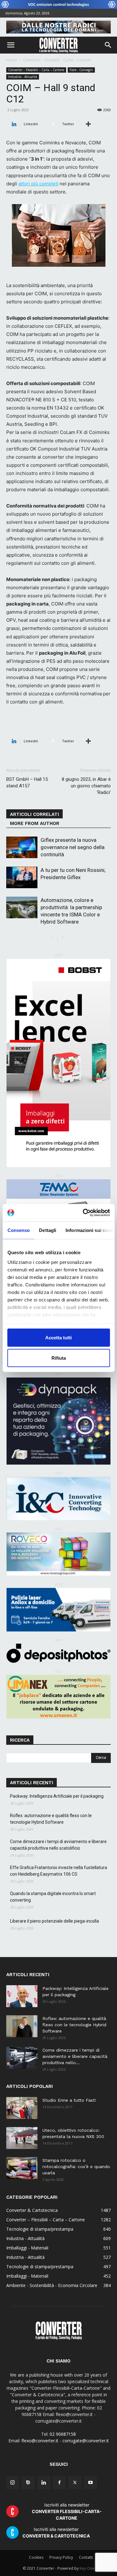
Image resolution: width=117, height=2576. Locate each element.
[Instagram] (12, 2483)
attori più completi (38, 184)
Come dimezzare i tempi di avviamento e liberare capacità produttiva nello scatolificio (58, 1845)
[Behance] (28, 2483)
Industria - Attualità (23, 77)
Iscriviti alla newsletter (67, 2511)
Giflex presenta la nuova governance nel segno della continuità (73, 847)
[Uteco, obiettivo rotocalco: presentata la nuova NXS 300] (22, 2138)
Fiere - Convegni (81, 70)
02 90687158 (63, 2434)
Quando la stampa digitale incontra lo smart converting (53, 1897)
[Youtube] (90, 2483)
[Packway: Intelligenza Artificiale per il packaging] (22, 1996)
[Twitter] (75, 2483)
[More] (88, 124)
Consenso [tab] (18, 1230)
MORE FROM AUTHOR (35, 823)
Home (12, 60)
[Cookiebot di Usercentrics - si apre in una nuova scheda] (83, 1213)
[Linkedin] (44, 2483)
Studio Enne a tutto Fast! (69, 2100)
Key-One (87, 2568)
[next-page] (63, 938)
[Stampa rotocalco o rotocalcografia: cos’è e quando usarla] (22, 2168)
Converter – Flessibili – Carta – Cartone (57, 60)
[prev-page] (53, 938)
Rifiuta (59, 1358)
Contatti (86, 2557)
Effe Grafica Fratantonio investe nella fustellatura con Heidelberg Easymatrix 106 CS (58, 1871)
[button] (11, 45)
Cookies (36, 2557)
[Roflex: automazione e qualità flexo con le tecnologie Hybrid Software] (22, 2026)
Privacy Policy (61, 2557)
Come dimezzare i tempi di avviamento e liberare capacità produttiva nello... (75, 2056)
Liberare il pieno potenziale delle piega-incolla (54, 1921)
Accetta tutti (58, 1337)
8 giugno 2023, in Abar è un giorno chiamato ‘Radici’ (86, 786)
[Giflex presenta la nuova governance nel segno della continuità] (22, 847)
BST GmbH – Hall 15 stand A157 (27, 783)
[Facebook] (59, 2483)
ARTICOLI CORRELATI (34, 814)
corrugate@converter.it (86, 2441)
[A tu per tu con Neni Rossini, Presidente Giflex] (22, 877)
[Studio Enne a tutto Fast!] (22, 2108)
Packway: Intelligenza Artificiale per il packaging (57, 1796)
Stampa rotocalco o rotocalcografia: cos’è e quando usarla (76, 2166)
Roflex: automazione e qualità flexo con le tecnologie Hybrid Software (51, 1819)
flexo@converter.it (40, 2441)
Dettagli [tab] (48, 1230)
